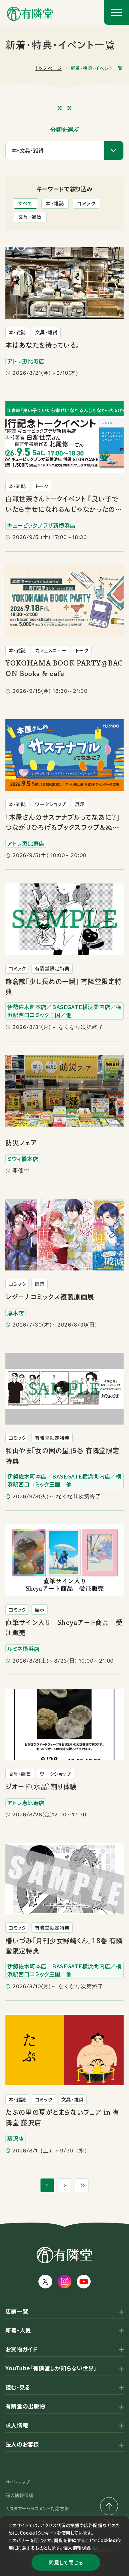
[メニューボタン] (117, 12)
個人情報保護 (77, 2548)
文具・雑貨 (30, 217)
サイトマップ (18, 2482)
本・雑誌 (55, 203)
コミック (86, 203)
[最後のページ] (82, 2185)
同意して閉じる (66, 2562)
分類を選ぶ (64, 130)
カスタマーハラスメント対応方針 (37, 2508)
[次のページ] (64, 2185)
